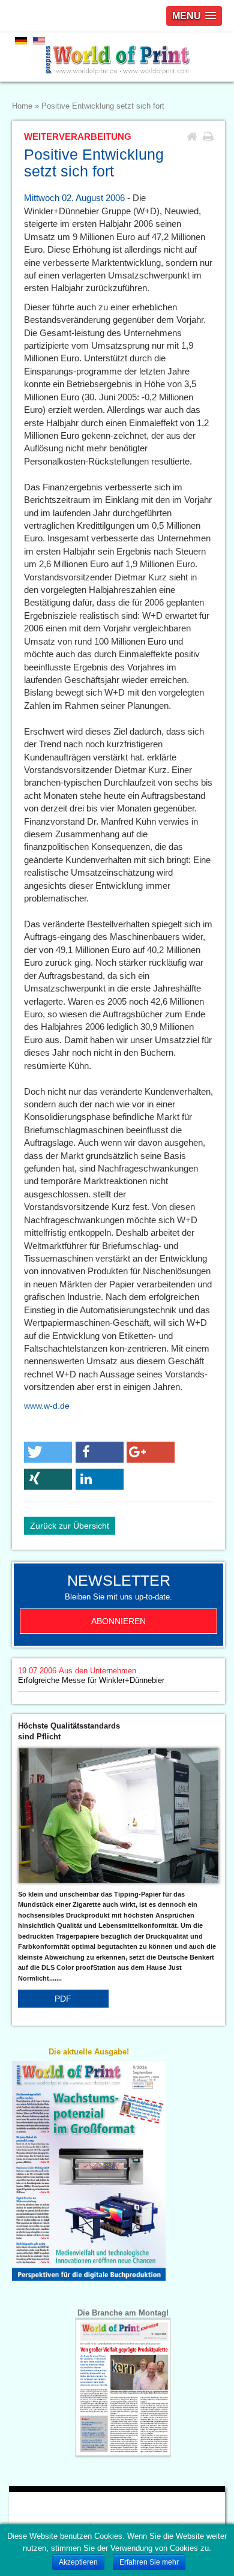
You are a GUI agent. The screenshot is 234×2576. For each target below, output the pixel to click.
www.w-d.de (47, 1406)
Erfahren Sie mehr (149, 2562)
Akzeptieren (78, 2562)
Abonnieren (118, 1621)
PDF (63, 1999)
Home (22, 106)
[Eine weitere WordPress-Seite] (117, 57)
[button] (48, 1452)
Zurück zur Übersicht (70, 1526)
